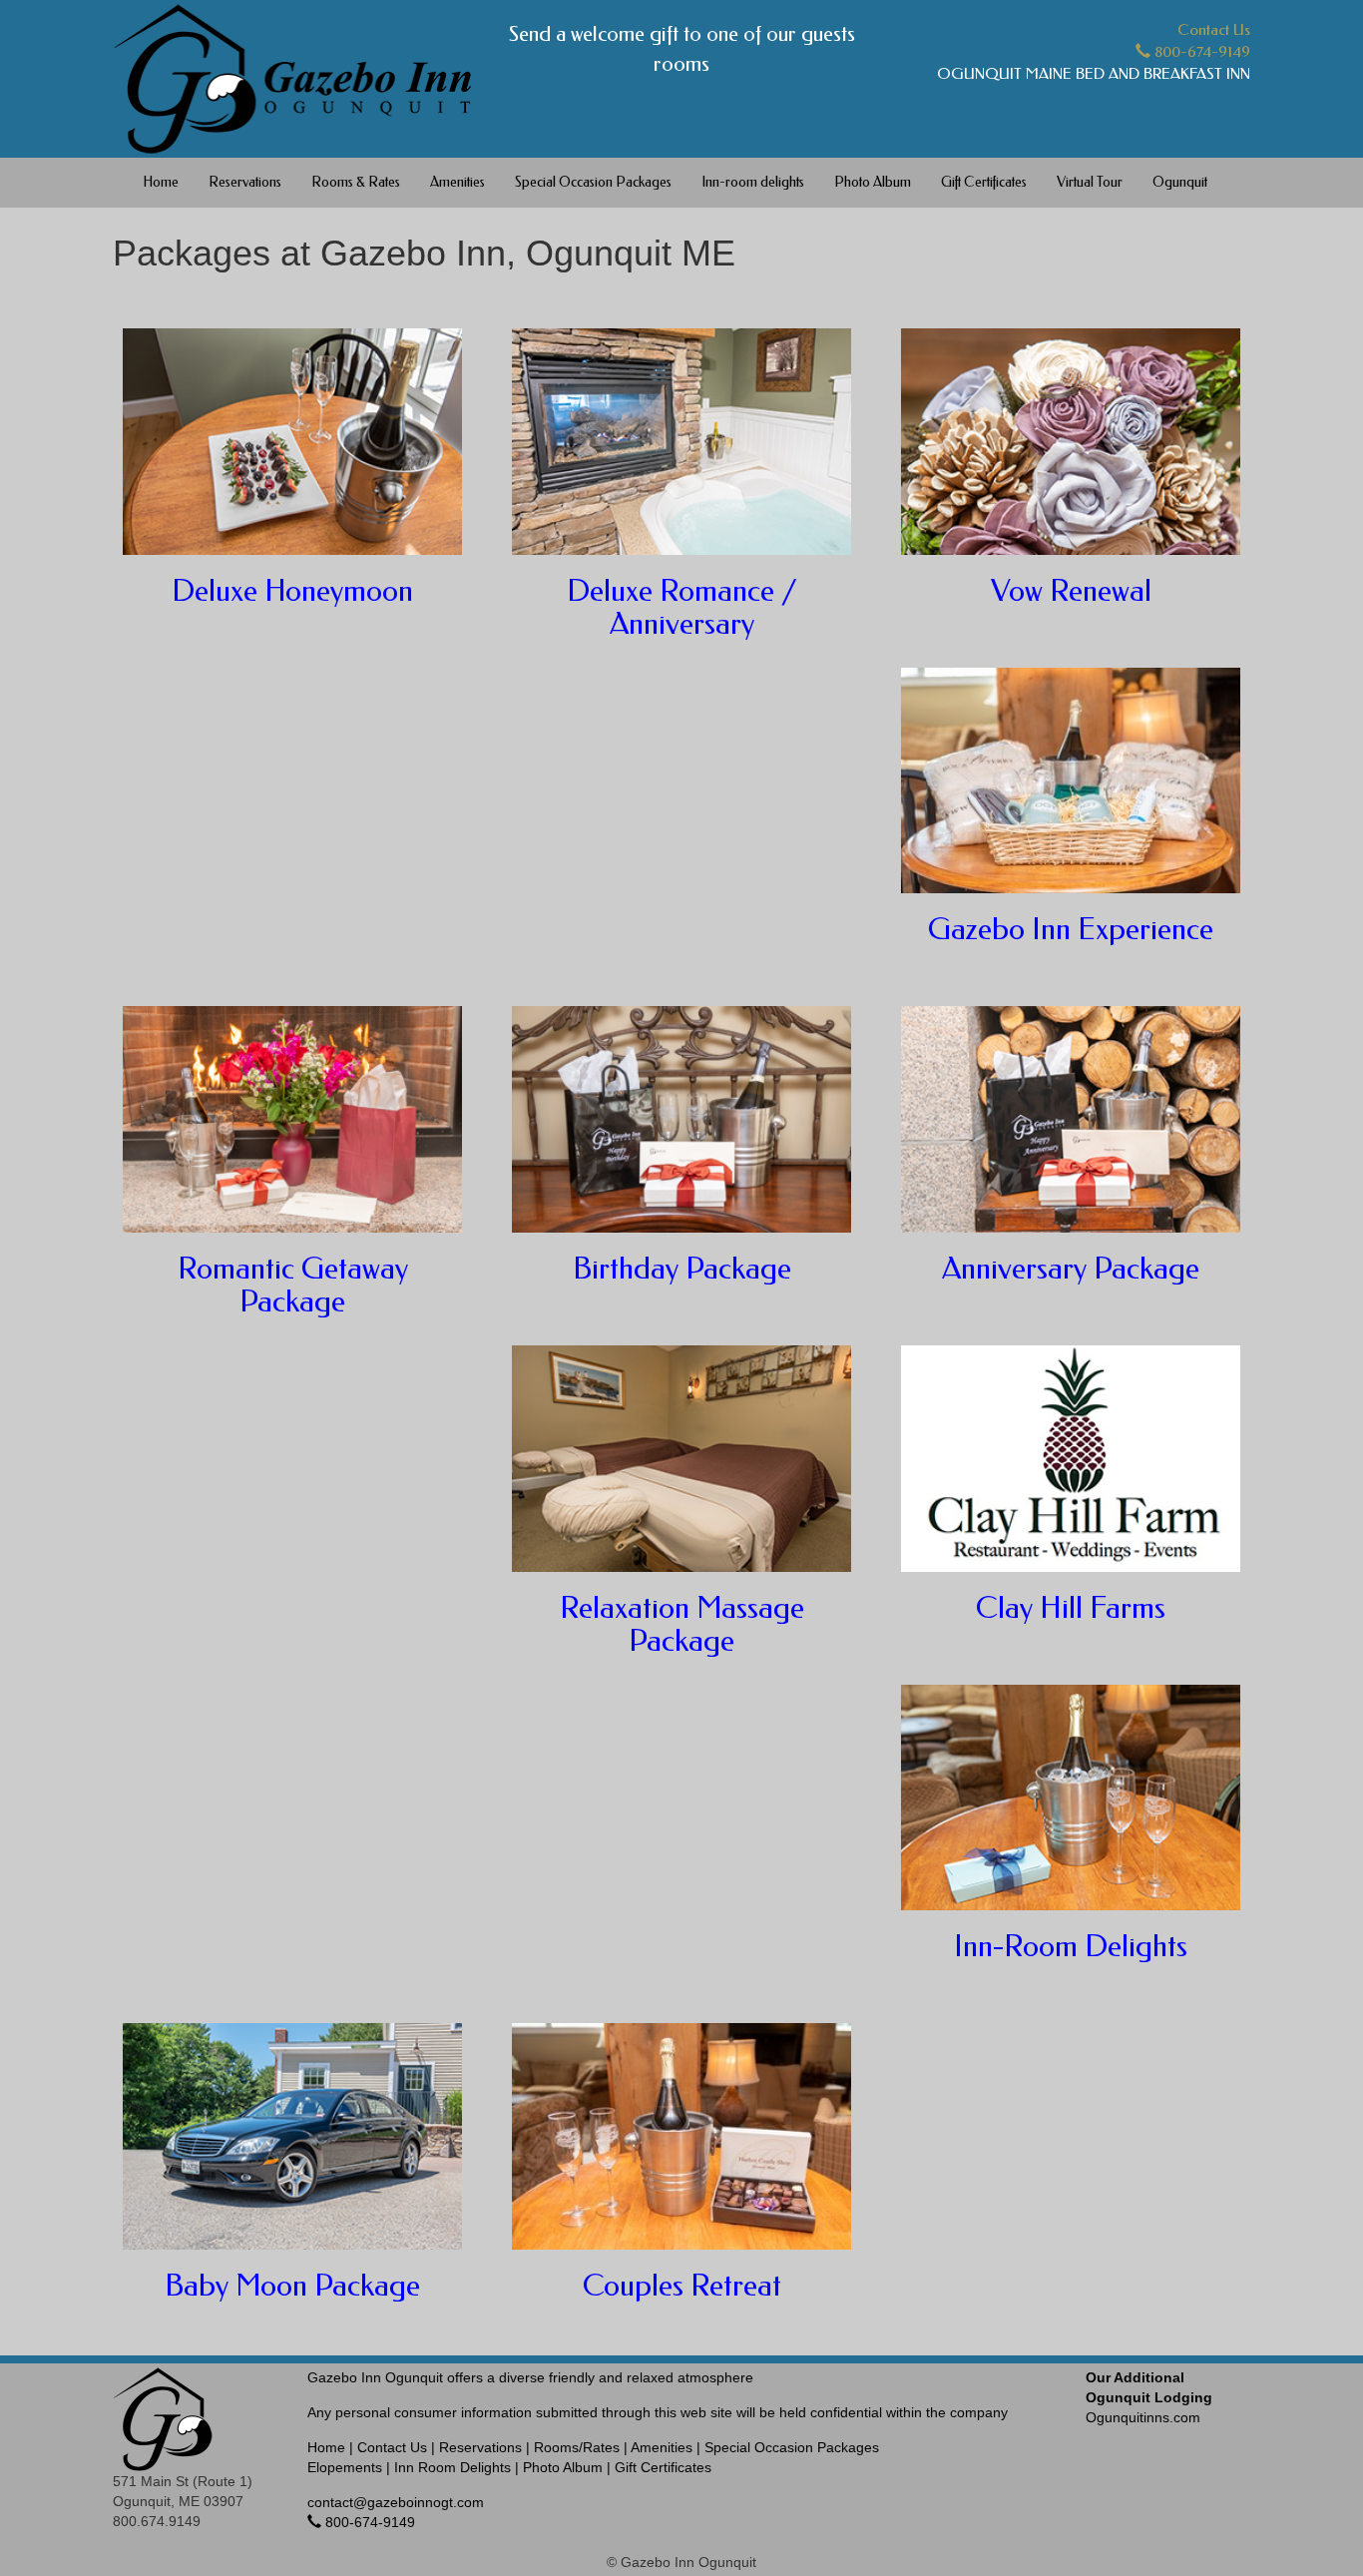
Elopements (345, 2467)
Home (161, 182)
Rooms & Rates (356, 182)
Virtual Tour (1090, 182)
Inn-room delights (753, 182)
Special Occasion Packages (593, 182)
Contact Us (1214, 30)
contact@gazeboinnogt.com (396, 2502)
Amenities (457, 182)
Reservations (245, 182)
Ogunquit (1180, 182)
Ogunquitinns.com (1149, 2397)
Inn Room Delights (453, 2467)
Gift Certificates (984, 182)
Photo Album (873, 182)
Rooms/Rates (577, 2447)
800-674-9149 (1200, 52)
